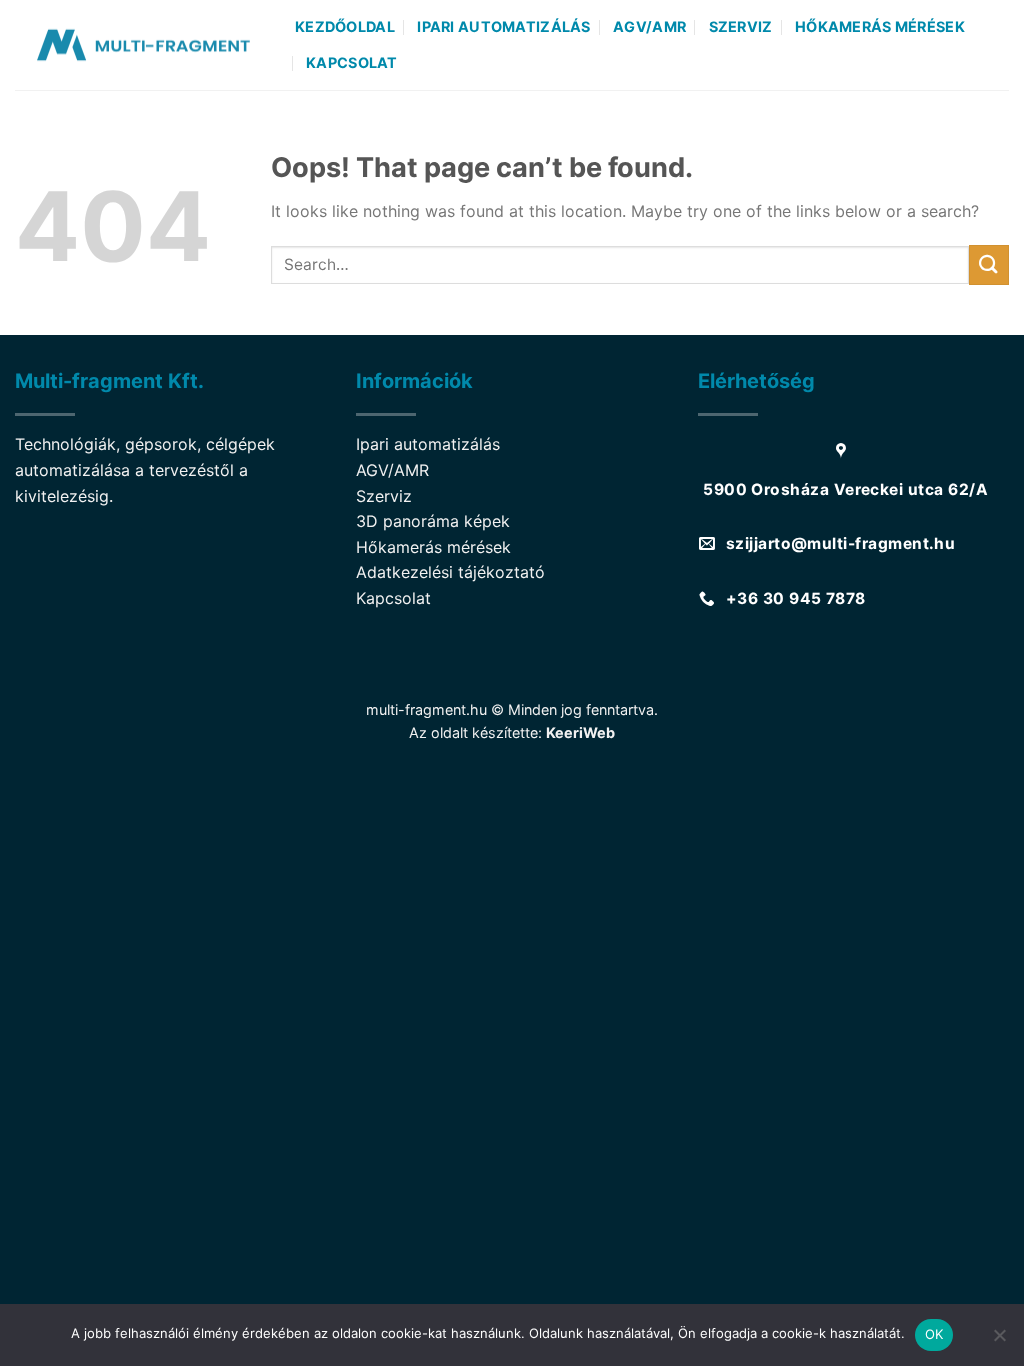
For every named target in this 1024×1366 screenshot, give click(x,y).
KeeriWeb (580, 732)
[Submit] (989, 264)
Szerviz (741, 26)
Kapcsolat (352, 62)
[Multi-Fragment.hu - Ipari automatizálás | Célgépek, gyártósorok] (140, 45)
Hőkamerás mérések (880, 26)
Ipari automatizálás (503, 26)
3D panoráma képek (433, 521)
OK (934, 1334)
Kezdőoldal (345, 26)
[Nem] (999, 1341)
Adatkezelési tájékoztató (450, 572)
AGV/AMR (649, 26)
